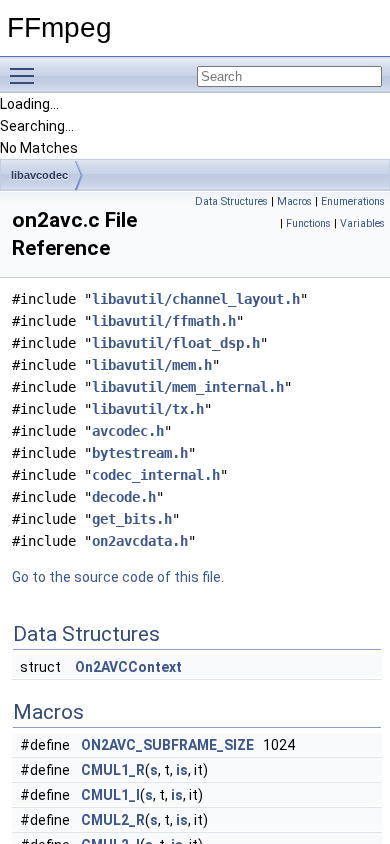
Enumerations (353, 201)
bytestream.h (140, 453)
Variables (362, 223)
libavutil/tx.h (148, 409)
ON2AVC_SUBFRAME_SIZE (167, 745)
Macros (294, 201)
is (182, 770)
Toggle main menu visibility (26, 75)
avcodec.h (128, 431)
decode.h (124, 497)
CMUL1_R (113, 770)
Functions (308, 223)
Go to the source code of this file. (118, 577)
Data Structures (231, 201)
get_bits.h (132, 519)
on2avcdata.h (140, 541)
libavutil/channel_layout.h (196, 299)
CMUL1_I (110, 795)
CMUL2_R (113, 820)
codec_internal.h (156, 475)
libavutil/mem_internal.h (188, 387)
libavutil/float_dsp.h (176, 343)
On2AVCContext (128, 667)
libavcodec (39, 175)
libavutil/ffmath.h (164, 321)
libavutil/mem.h (152, 365)
